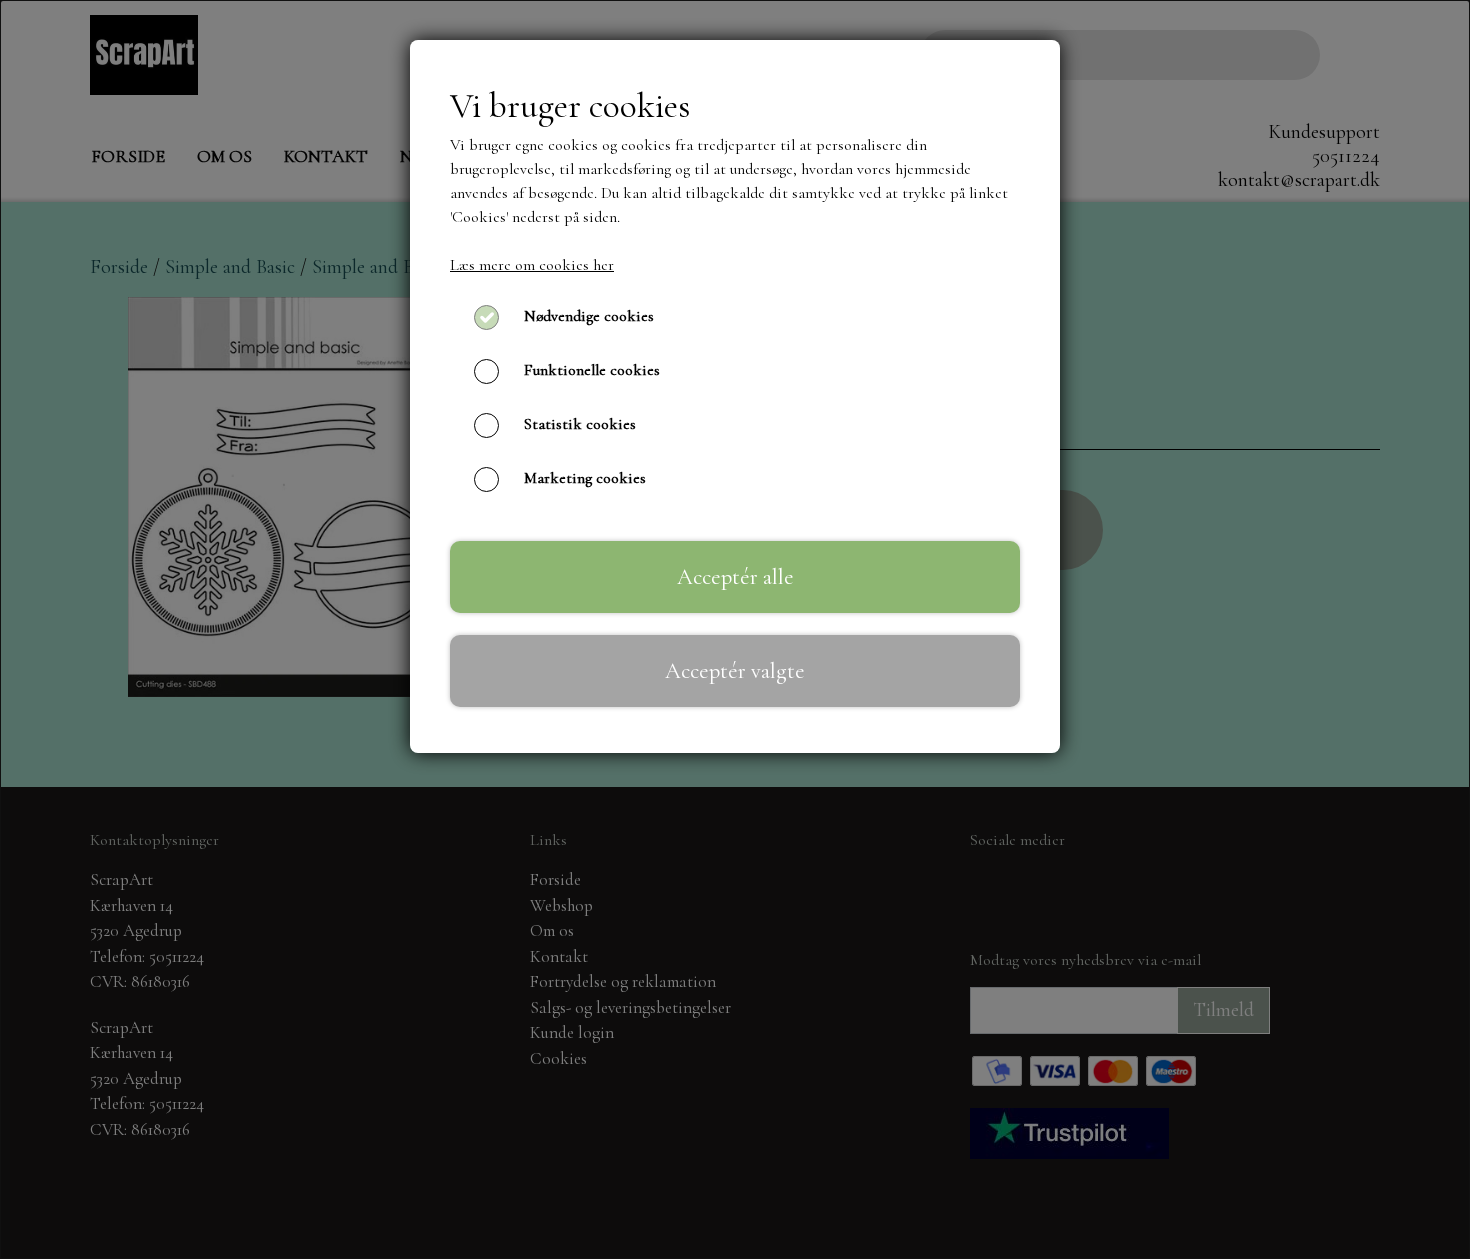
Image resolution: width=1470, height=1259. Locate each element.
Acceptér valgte (735, 670)
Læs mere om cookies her (532, 265)
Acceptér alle (735, 576)
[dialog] (735, 629)
